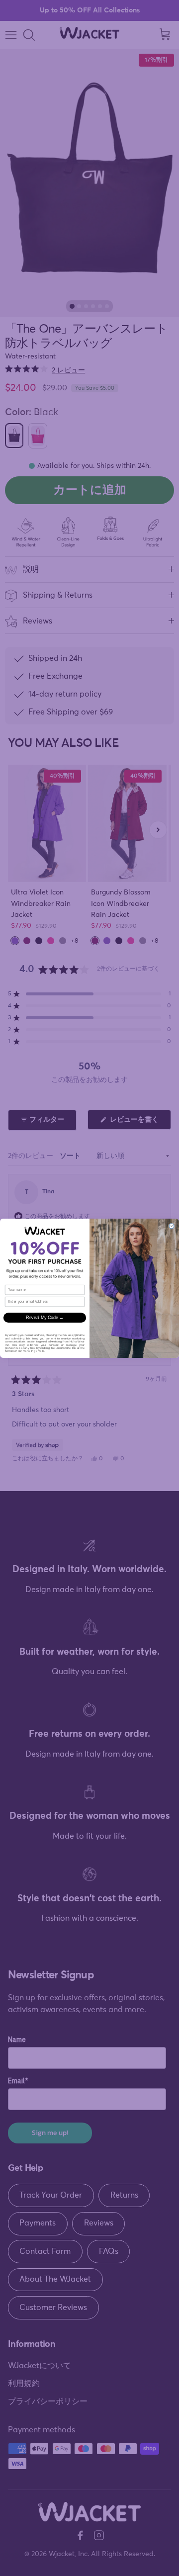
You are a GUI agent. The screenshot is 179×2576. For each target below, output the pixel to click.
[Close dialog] (172, 1226)
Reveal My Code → (45, 1317)
